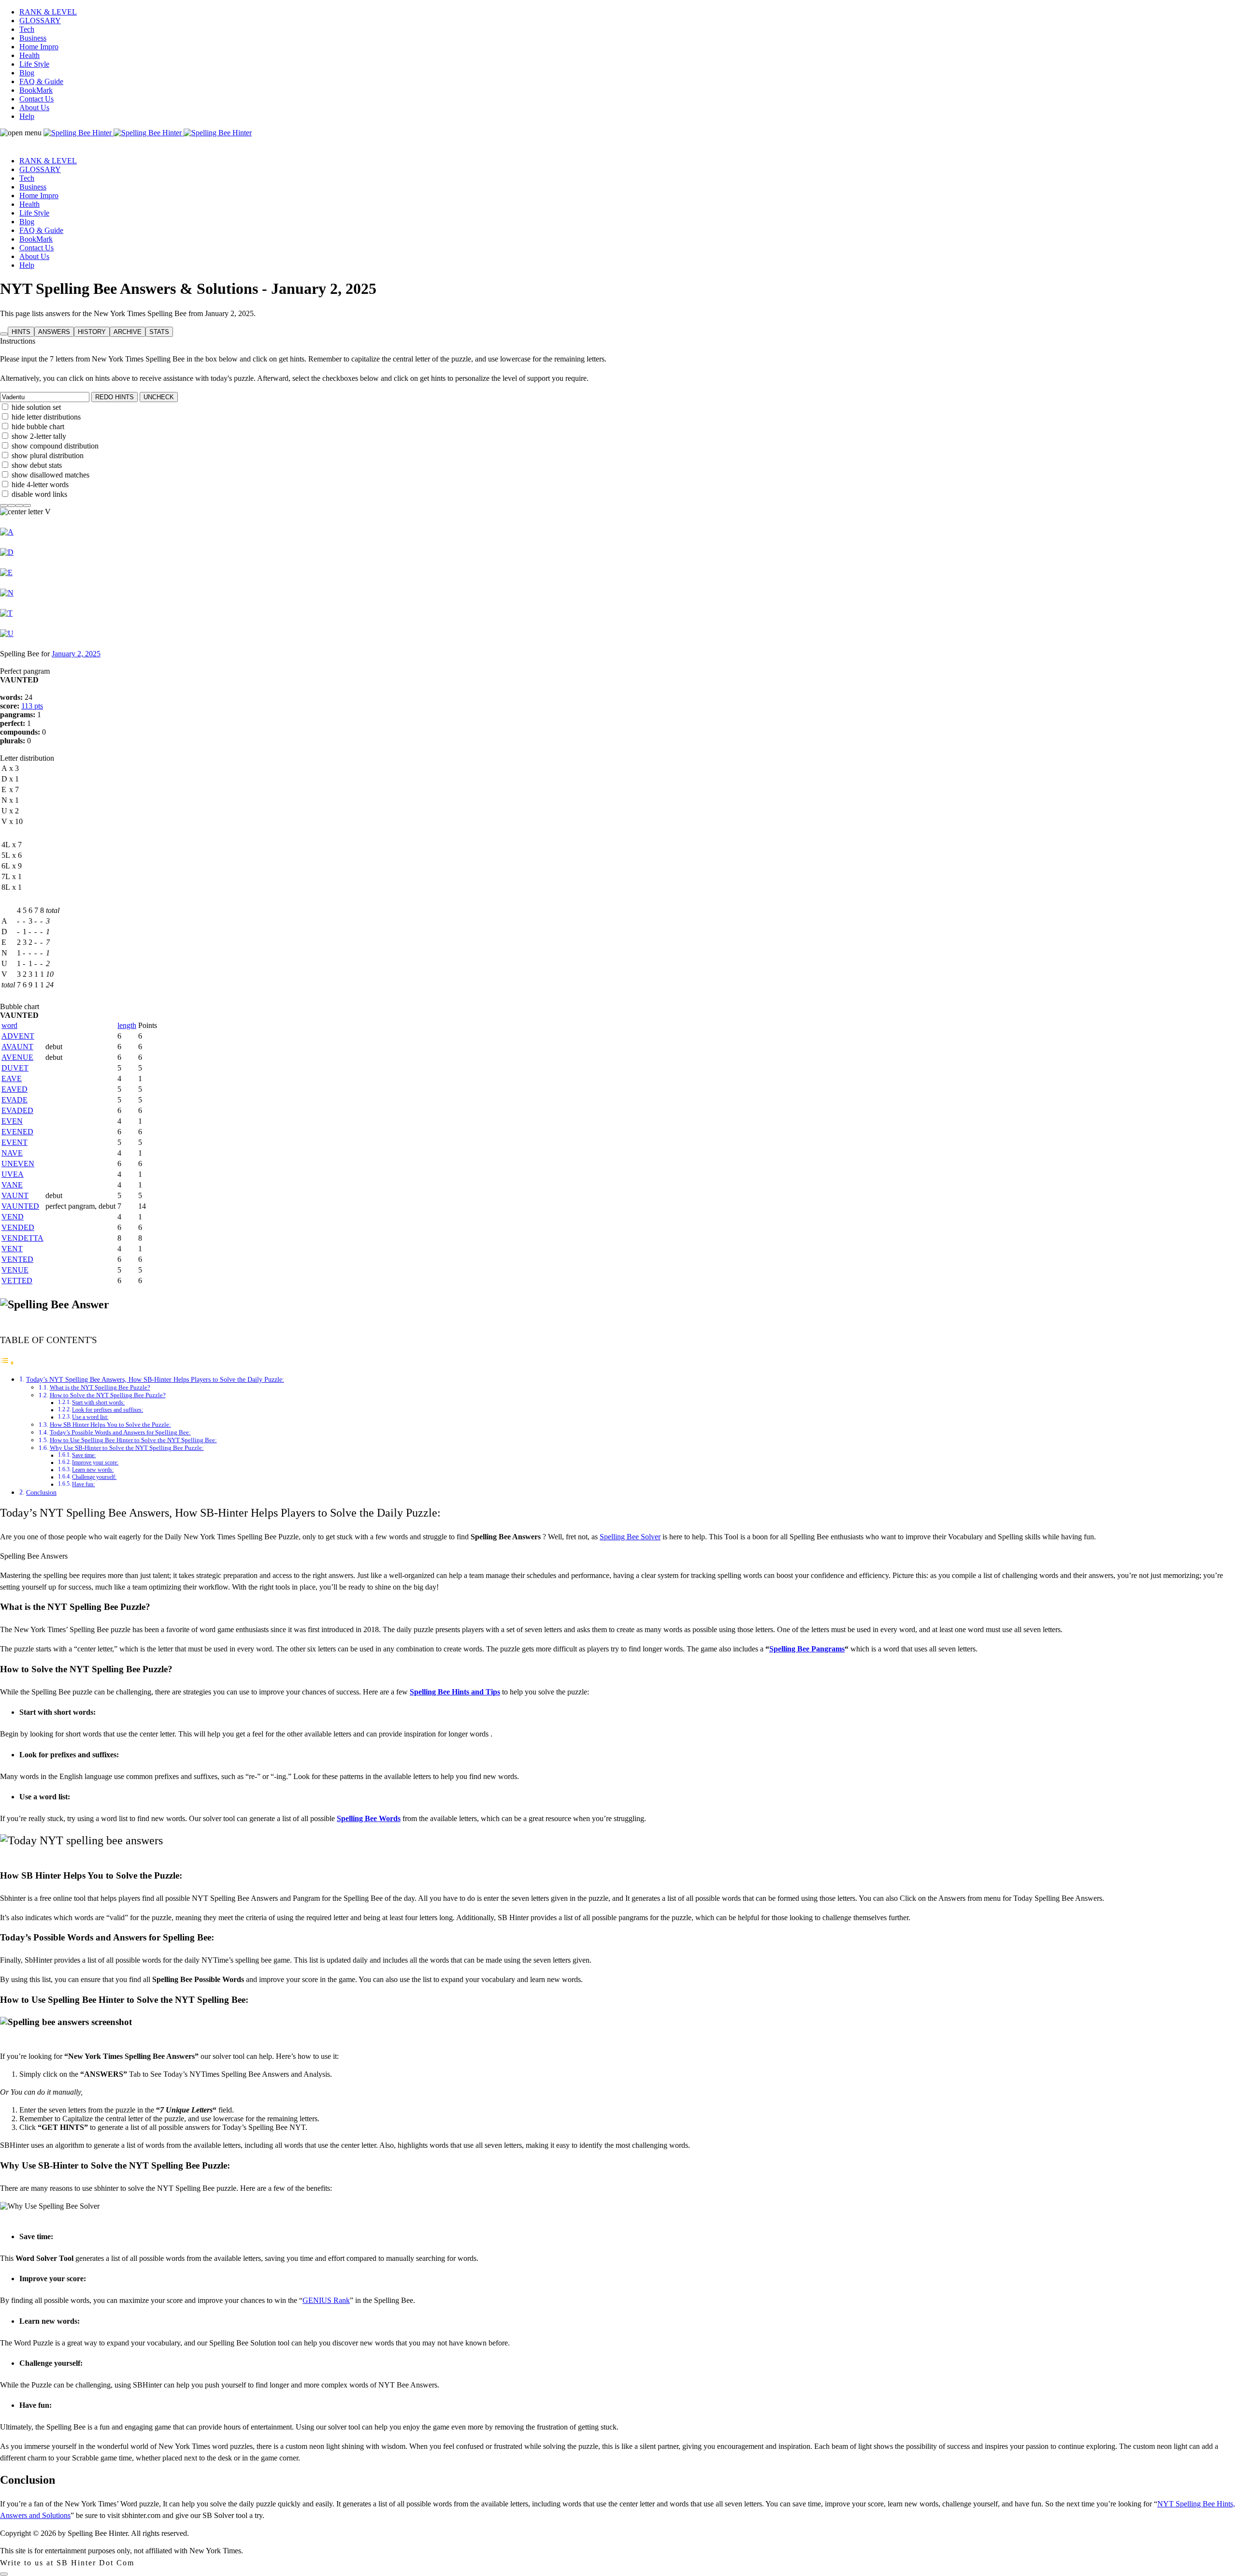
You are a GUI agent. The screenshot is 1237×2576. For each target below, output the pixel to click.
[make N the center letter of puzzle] (7, 593)
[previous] (12, 503)
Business (33, 38)
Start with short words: (98, 1403)
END (13, 1217)
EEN (12, 1121)
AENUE (17, 1057)
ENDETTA (22, 1238)
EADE (14, 1100)
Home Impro (39, 47)
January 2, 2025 (76, 654)
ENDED (18, 1227)
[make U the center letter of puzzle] (7, 633)
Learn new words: (93, 1470)
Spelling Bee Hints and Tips (455, 1692)
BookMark (36, 90)
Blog (27, 73)
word (9, 1025)
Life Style (34, 64)
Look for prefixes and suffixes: (108, 1410)
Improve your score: (95, 1463)
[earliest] (4, 503)
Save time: (84, 1455)
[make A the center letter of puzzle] (7, 532)
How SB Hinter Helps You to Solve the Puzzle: (110, 1425)
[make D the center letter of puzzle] (7, 552)
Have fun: (83, 1484)
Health (29, 55)
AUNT (15, 1195)
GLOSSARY (40, 21)
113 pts (32, 706)
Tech (27, 29)
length (127, 1025)
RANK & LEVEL (48, 12)
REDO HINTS (115, 397)
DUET (15, 1068)
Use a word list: (90, 1417)
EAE (12, 1078)
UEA (13, 1174)
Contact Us (36, 99)
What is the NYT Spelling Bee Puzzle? (100, 1387)
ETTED (17, 1281)
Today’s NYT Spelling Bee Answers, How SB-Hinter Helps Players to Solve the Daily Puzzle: (155, 1379)
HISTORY (92, 332)
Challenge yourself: (94, 1477)
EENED (17, 1132)
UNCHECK (159, 397)
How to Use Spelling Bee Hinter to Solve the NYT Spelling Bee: (133, 1440)
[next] (19, 503)
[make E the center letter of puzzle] (6, 572)
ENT (12, 1249)
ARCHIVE (128, 332)
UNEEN (18, 1164)
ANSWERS (54, 332)
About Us (34, 108)
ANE (12, 1185)
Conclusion (41, 1492)
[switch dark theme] (4, 2574)
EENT (14, 1142)
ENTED (17, 1259)
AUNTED (20, 1206)
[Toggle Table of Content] (7, 1363)
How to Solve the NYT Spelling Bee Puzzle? (108, 1395)
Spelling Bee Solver (630, 1537)
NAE (12, 1153)
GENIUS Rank (326, 2300)
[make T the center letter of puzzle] (6, 613)
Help (27, 116)
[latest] (27, 503)
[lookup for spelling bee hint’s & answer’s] (4, 334)
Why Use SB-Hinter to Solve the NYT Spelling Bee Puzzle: (127, 1448)
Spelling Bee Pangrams (807, 1649)
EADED (17, 1110)
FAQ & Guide (41, 81)
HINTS (21, 332)
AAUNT (17, 1047)
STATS (159, 332)
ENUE (15, 1270)
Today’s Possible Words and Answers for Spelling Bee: (120, 1432)
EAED (14, 1089)
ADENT (18, 1036)
